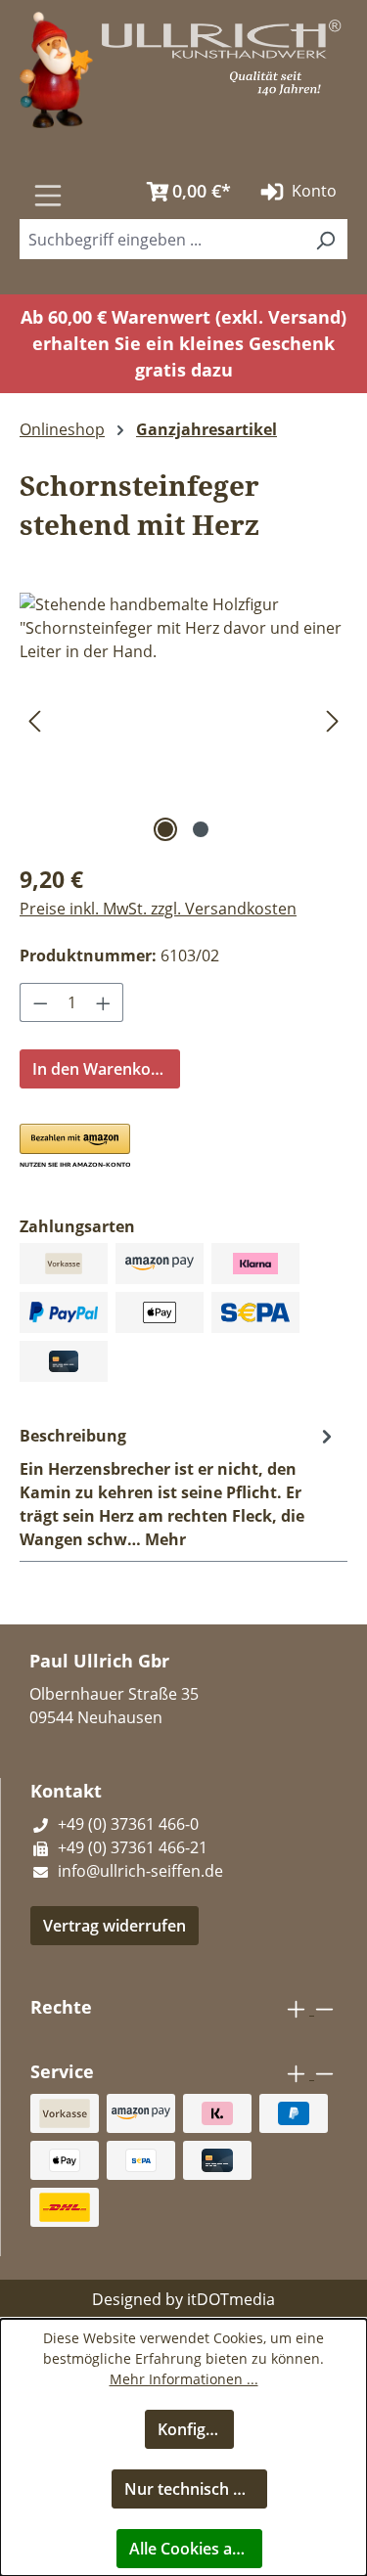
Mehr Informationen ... (184, 2379)
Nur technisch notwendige (196, 2489)
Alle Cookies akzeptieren (195, 2549)
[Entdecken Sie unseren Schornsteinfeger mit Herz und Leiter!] (183, 703)
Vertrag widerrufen (115, 1926)
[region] (183, 720)
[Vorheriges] (34, 720)
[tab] (179, 1487)
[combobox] (161, 239)
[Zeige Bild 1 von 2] (165, 829)
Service (62, 2071)
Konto (312, 191)
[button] (57, 1147)
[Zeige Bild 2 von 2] (201, 829)
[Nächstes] (333, 720)
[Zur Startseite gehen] (56, 68)
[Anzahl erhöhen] (104, 1002)
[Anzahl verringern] (40, 1002)
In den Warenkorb (100, 1069)
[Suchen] (112, 185)
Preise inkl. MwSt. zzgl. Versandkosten (158, 909)
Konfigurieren (196, 2429)
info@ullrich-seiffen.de (138, 1871)
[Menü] (48, 195)
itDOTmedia (231, 2299)
